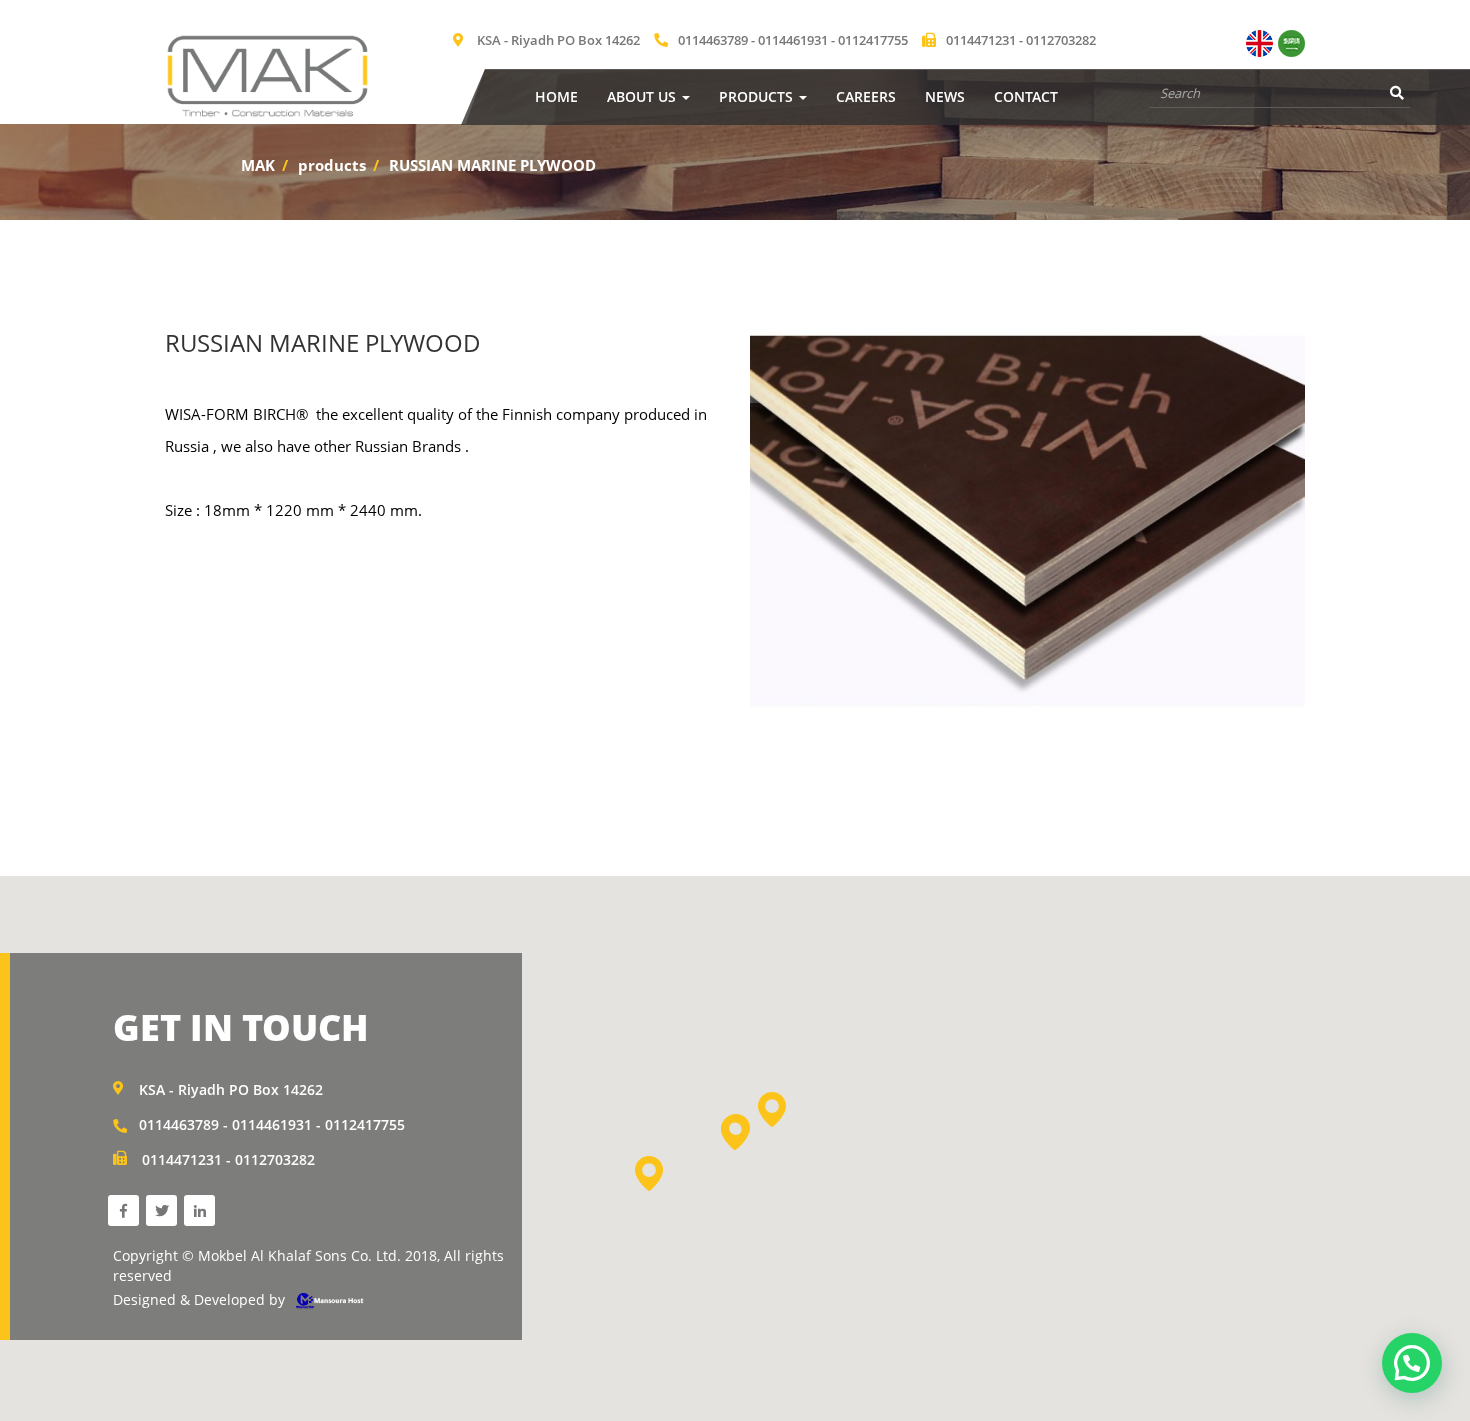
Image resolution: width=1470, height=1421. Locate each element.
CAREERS (866, 96)
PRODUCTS (758, 96)
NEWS (945, 96)
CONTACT (1026, 96)
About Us (643, 96)
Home (556, 96)
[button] (735, 1132)
